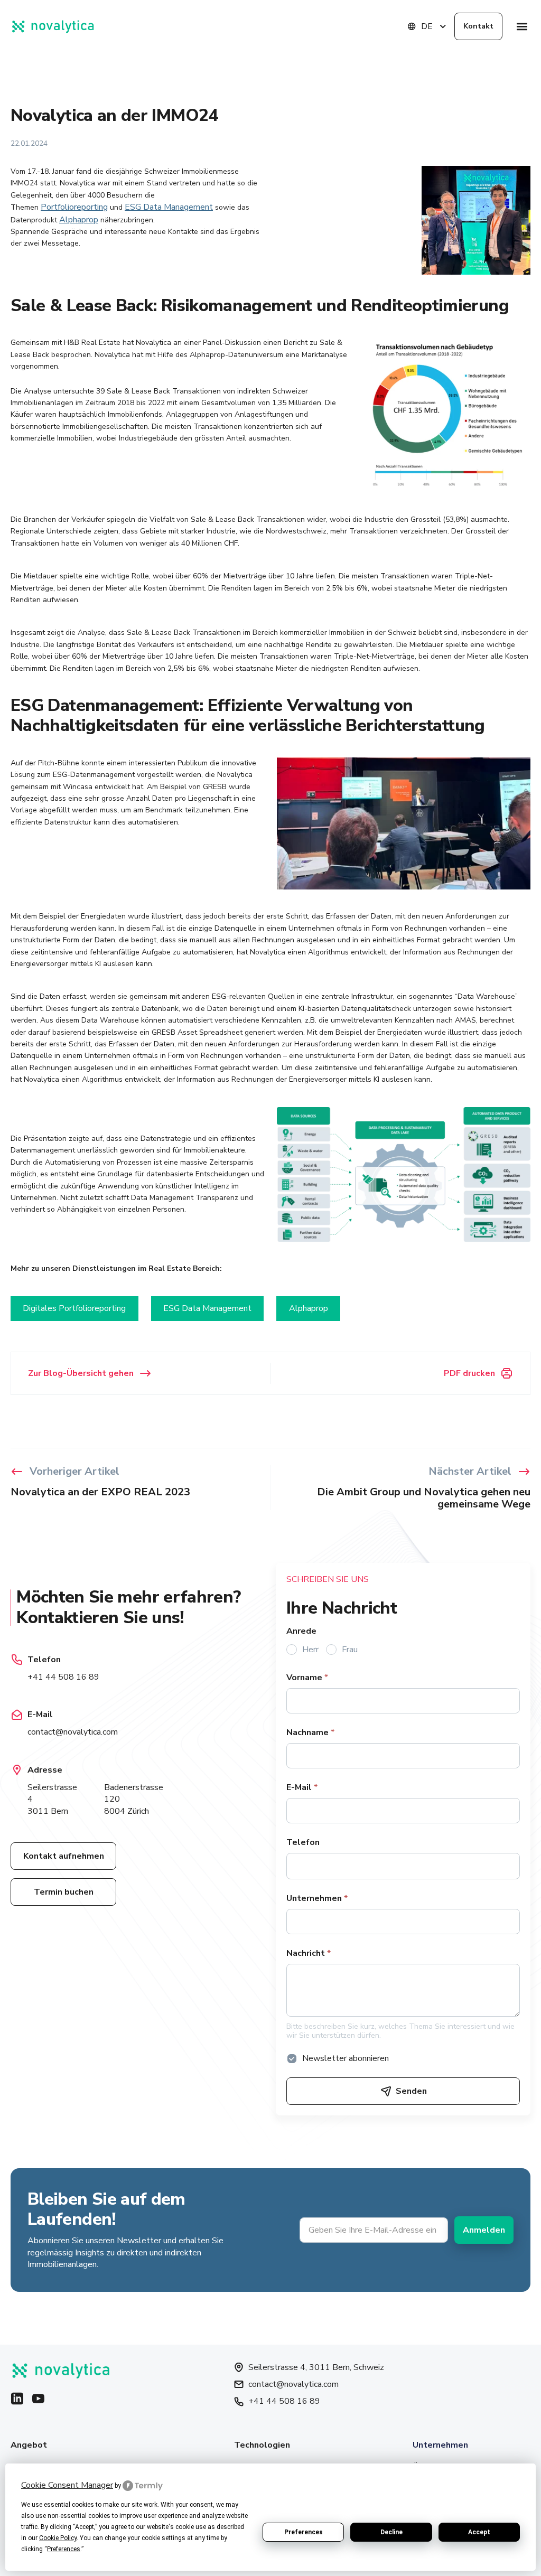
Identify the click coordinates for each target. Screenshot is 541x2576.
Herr (310, 1650)
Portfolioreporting (74, 207)
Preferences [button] (64, 2549)
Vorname (307, 1678)
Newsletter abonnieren (346, 2058)
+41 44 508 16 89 (63, 1677)
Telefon (303, 1842)
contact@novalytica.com (73, 1732)
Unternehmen (317, 1898)
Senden (411, 2091)
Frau (350, 1650)
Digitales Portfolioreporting (74, 1308)
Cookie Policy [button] (58, 2538)
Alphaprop (79, 220)
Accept (479, 2532)
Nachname (310, 1732)
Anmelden (484, 2230)
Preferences (304, 2532)
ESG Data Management (169, 207)
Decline (391, 2532)
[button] (522, 27)
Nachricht (309, 1953)
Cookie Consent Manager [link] (67, 2485)
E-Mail (302, 1787)
